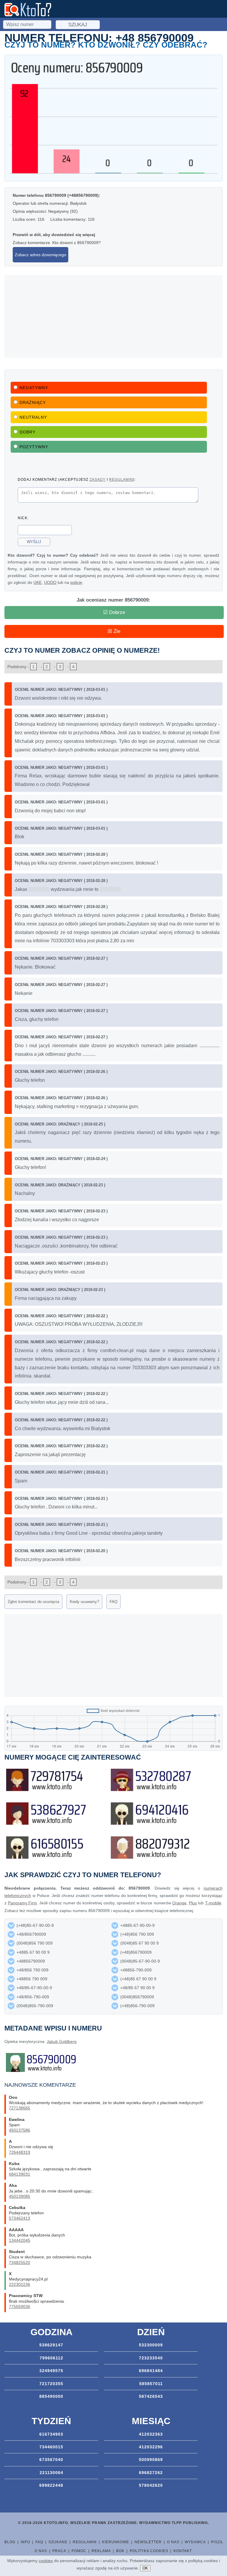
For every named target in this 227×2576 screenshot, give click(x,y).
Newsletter (148, 2542)
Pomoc (79, 2551)
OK (145, 2568)
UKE (38, 582)
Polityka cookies (149, 2551)
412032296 (151, 2447)
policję (76, 582)
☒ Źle (114, 631)
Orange (179, 1903)
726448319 (20, 2152)
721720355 (51, 2384)
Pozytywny (34, 447)
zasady (98, 479)
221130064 (51, 2473)
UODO (50, 582)
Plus (193, 1903)
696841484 (151, 2371)
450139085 (20, 2196)
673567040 (51, 2460)
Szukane (58, 2542)
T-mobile (213, 1903)
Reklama (101, 2551)
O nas (173, 2542)
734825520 (20, 2262)
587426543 (151, 2396)
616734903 (51, 2434)
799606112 (51, 2358)
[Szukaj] (28, 24)
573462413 (20, 2218)
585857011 (151, 2384)
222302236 (20, 2284)
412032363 (151, 2434)
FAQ (113, 1602)
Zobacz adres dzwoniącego (40, 255)
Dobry (27, 432)
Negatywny (34, 388)
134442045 (20, 2240)
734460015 (51, 2447)
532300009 (151, 2345)
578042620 (151, 2485)
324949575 (51, 2371)
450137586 (20, 2130)
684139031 (20, 2174)
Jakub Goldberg (62, 2041)
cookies (46, 2561)
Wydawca (195, 2542)
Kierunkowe (116, 2542)
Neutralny (33, 417)
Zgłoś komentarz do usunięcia (33, 1602)
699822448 (51, 2485)
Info (25, 2542)
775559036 (20, 2307)
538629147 (51, 2345)
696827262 (151, 2473)
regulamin (121, 479)
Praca (59, 2551)
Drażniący (33, 402)
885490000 (51, 2396)
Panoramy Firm (22, 1903)
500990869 (151, 2460)
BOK (120, 2551)
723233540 (151, 2358)
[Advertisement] (113, 316)
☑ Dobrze (114, 612)
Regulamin (85, 2542)
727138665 (20, 2108)
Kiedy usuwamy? (84, 1602)
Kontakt (183, 2551)
